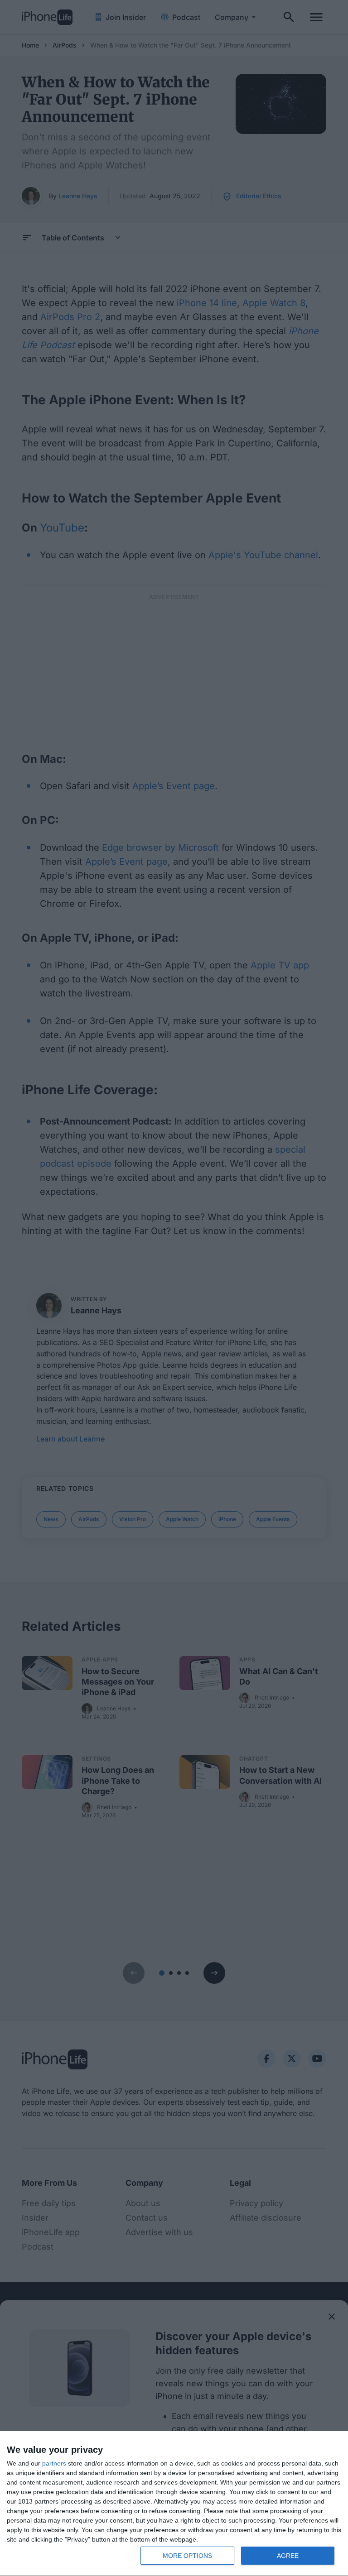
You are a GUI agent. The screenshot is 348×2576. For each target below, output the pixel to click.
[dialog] (174, 2504)
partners (54, 2463)
